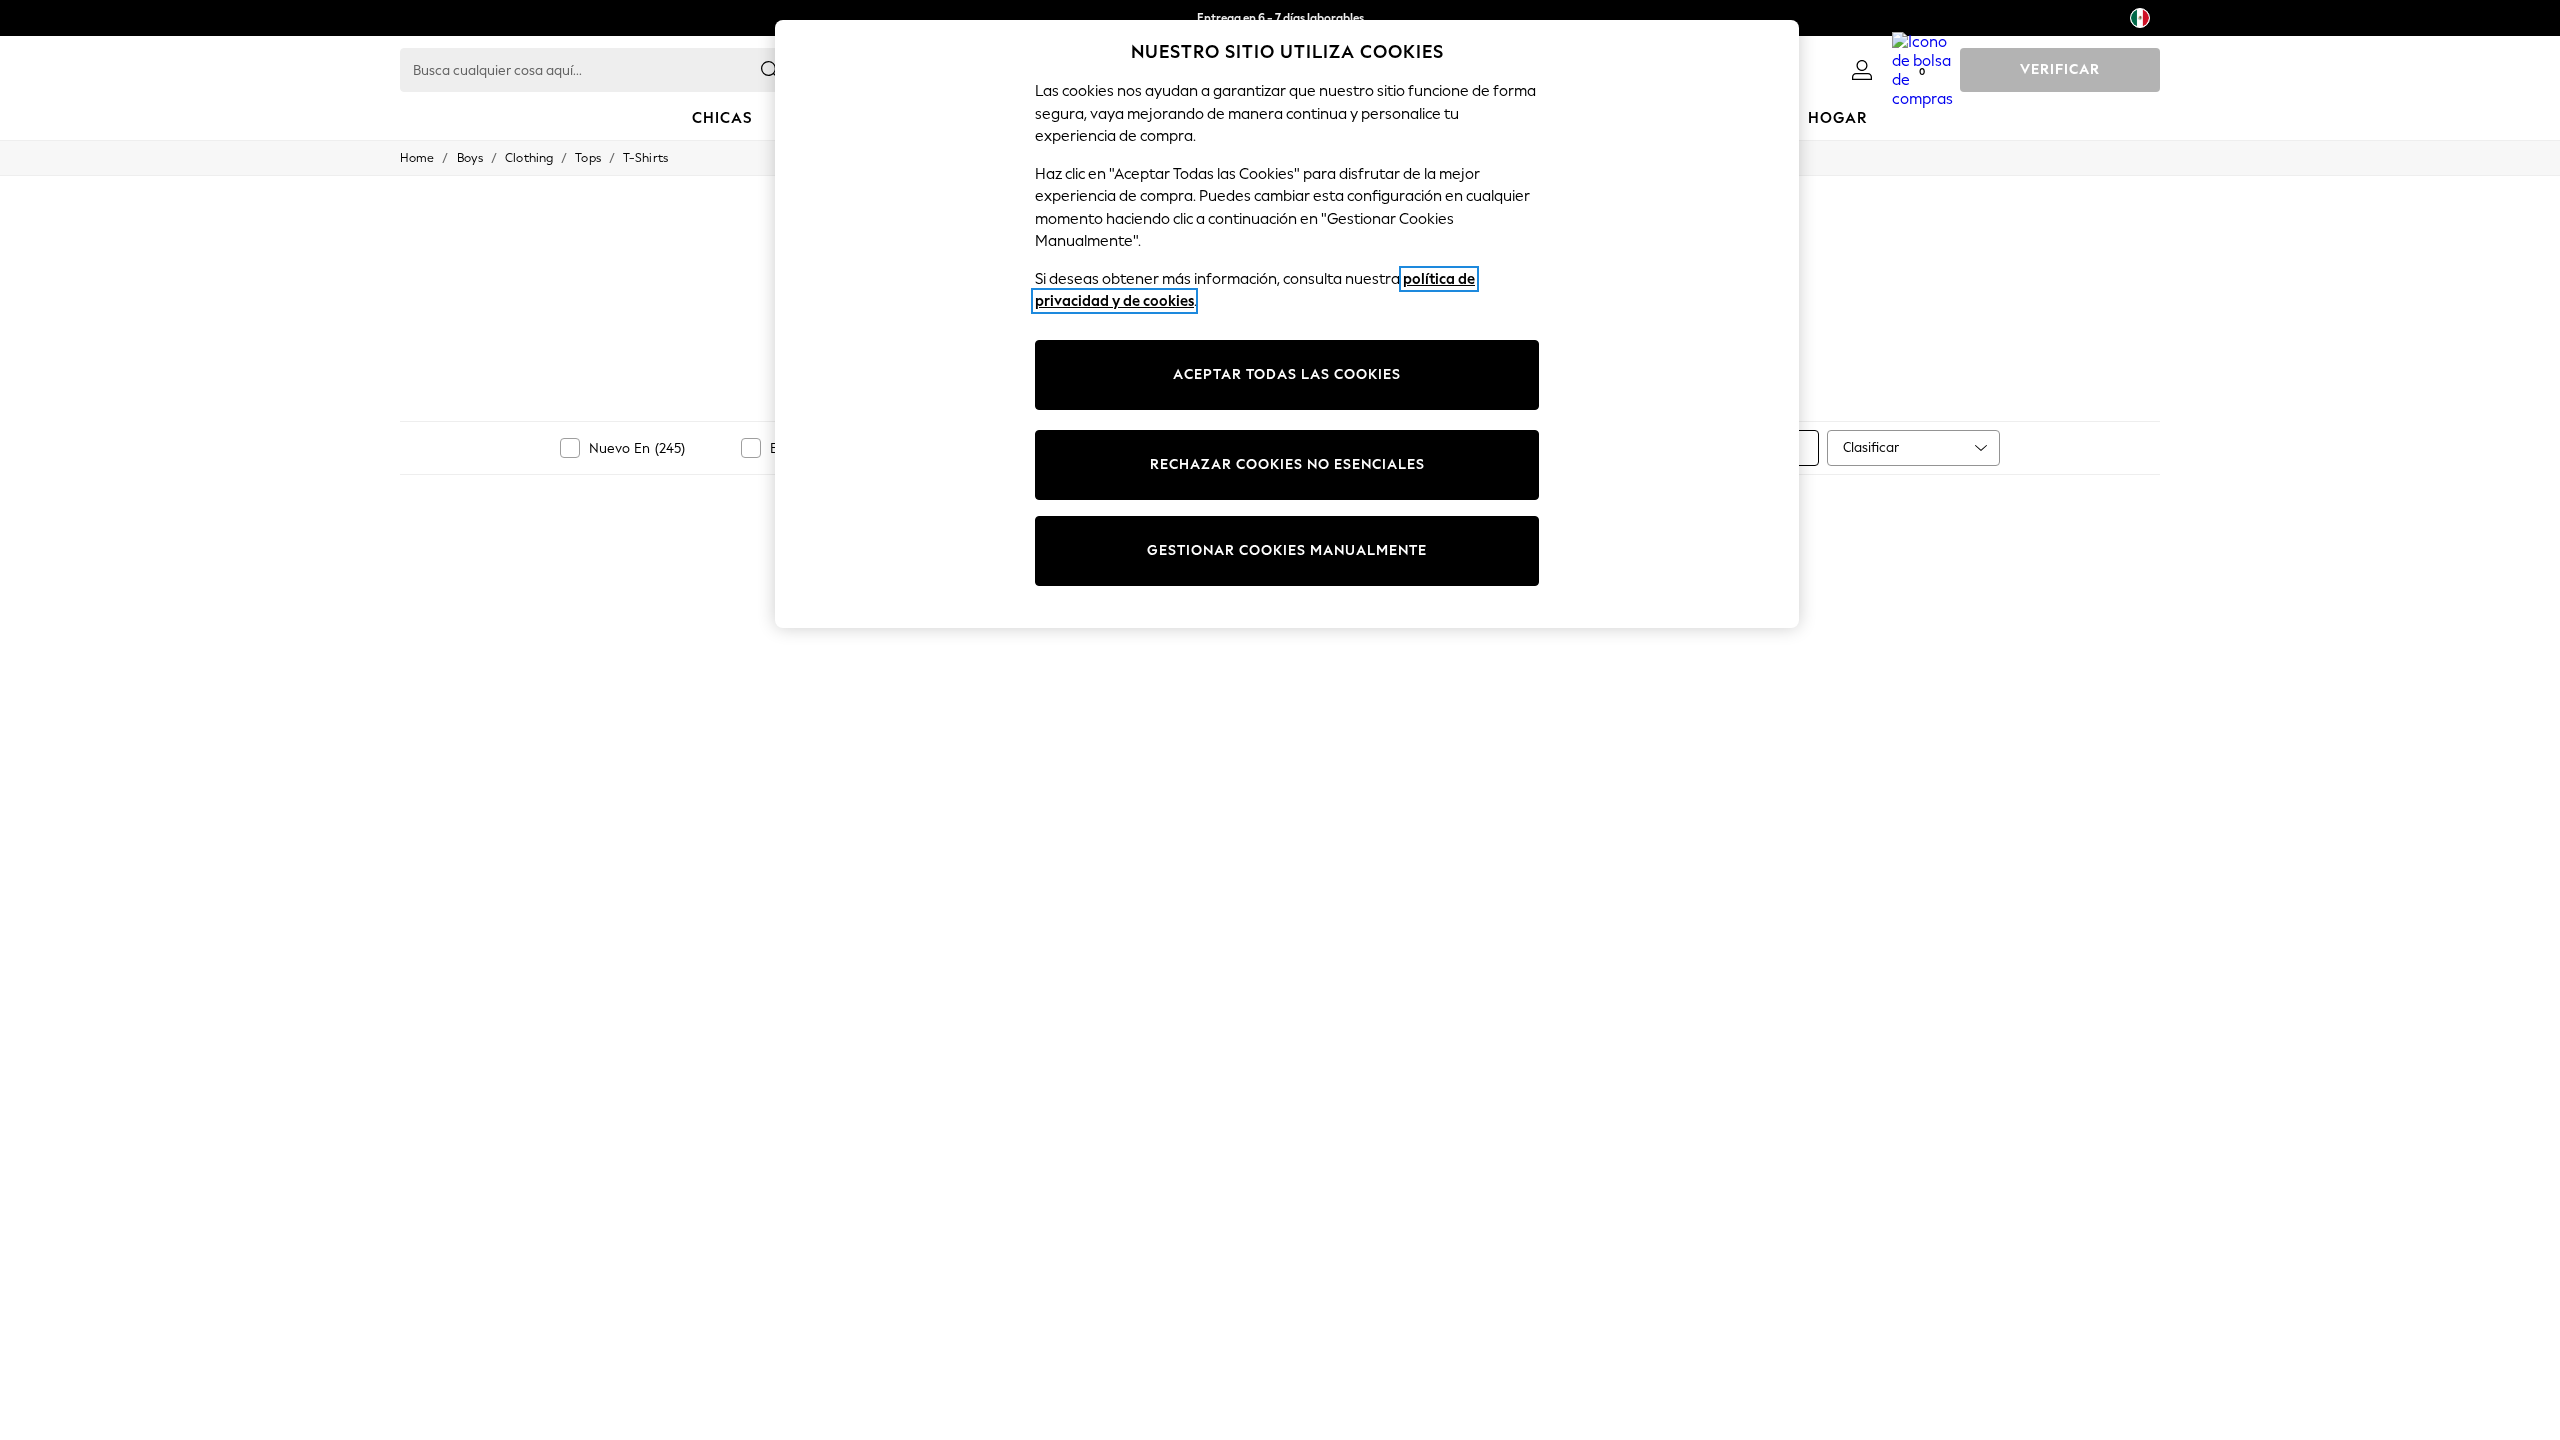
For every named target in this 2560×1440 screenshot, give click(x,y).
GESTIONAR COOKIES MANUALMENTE (1287, 550)
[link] (1862, 70)
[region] (1287, 324)
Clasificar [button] (1871, 447)
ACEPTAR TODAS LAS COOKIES (1287, 374)
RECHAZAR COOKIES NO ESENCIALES (1287, 464)
